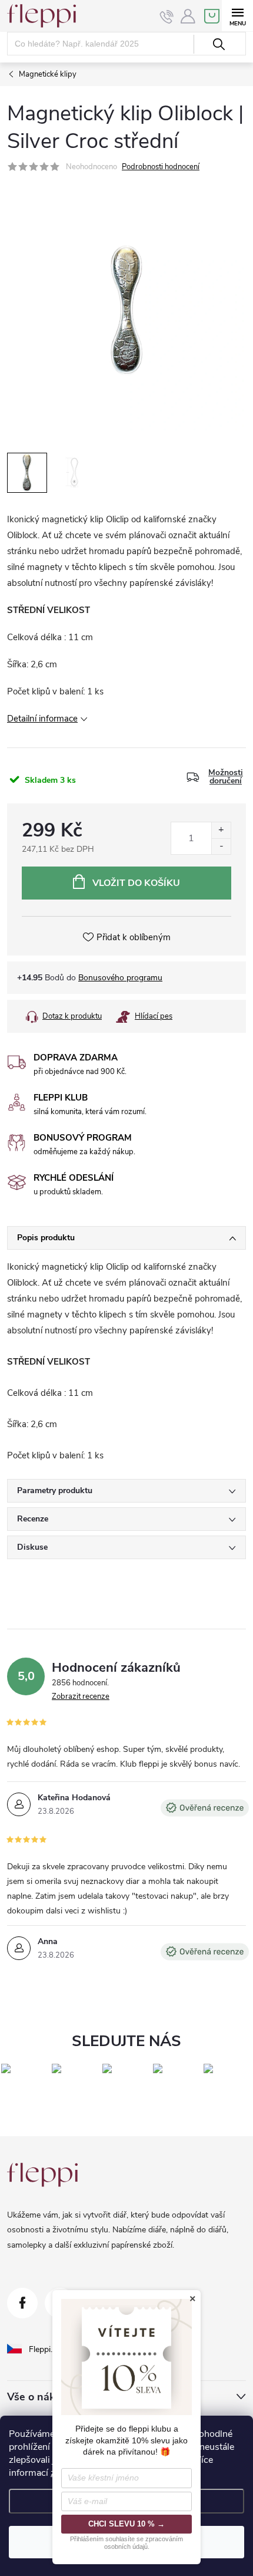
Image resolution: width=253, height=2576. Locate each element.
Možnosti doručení (226, 777)
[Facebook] (22, 2303)
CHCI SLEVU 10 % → (126, 2524)
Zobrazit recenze (81, 1697)
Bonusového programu (120, 978)
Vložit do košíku (136, 883)
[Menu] (237, 16)
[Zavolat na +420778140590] (167, 17)
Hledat (219, 44)
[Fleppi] (42, 2175)
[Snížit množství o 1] (221, 846)
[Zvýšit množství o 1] (221, 830)
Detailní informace (42, 719)
